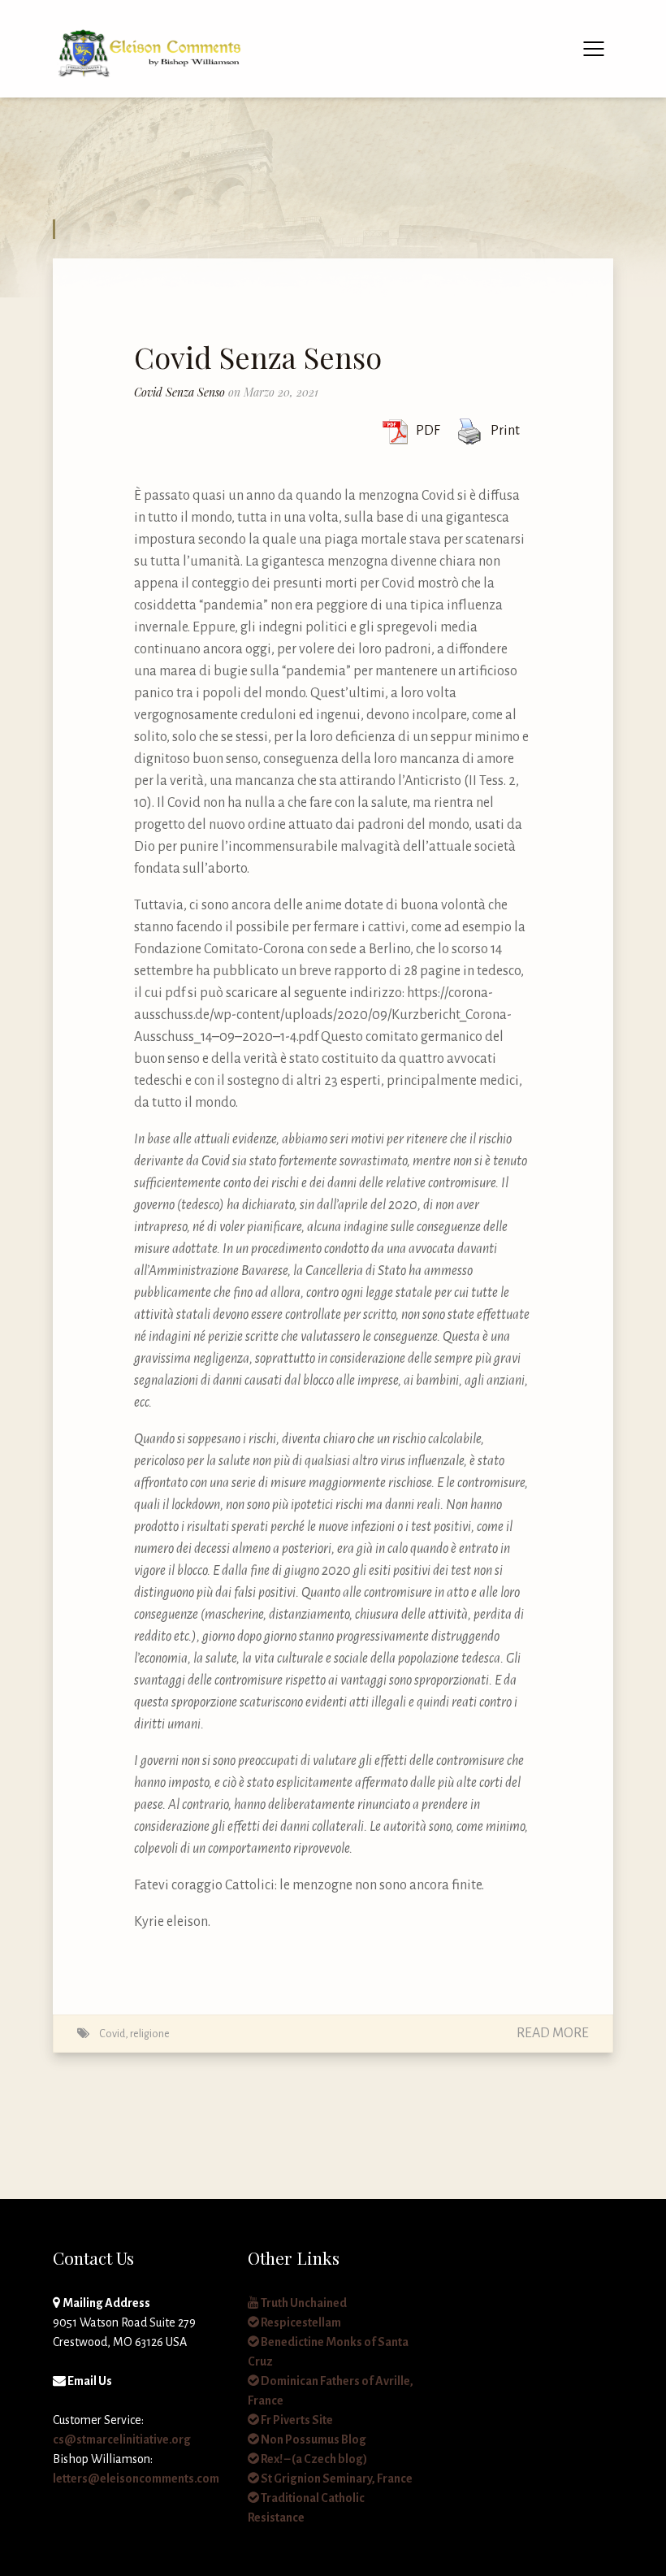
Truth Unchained (303, 2303)
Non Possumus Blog (313, 2439)
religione (150, 2034)
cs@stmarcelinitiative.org (122, 2439)
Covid (112, 2034)
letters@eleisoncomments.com (136, 2478)
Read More (553, 2033)
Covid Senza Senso (258, 357)
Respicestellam (300, 2322)
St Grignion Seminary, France (336, 2478)
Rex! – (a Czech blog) (313, 2459)
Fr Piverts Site (296, 2420)
